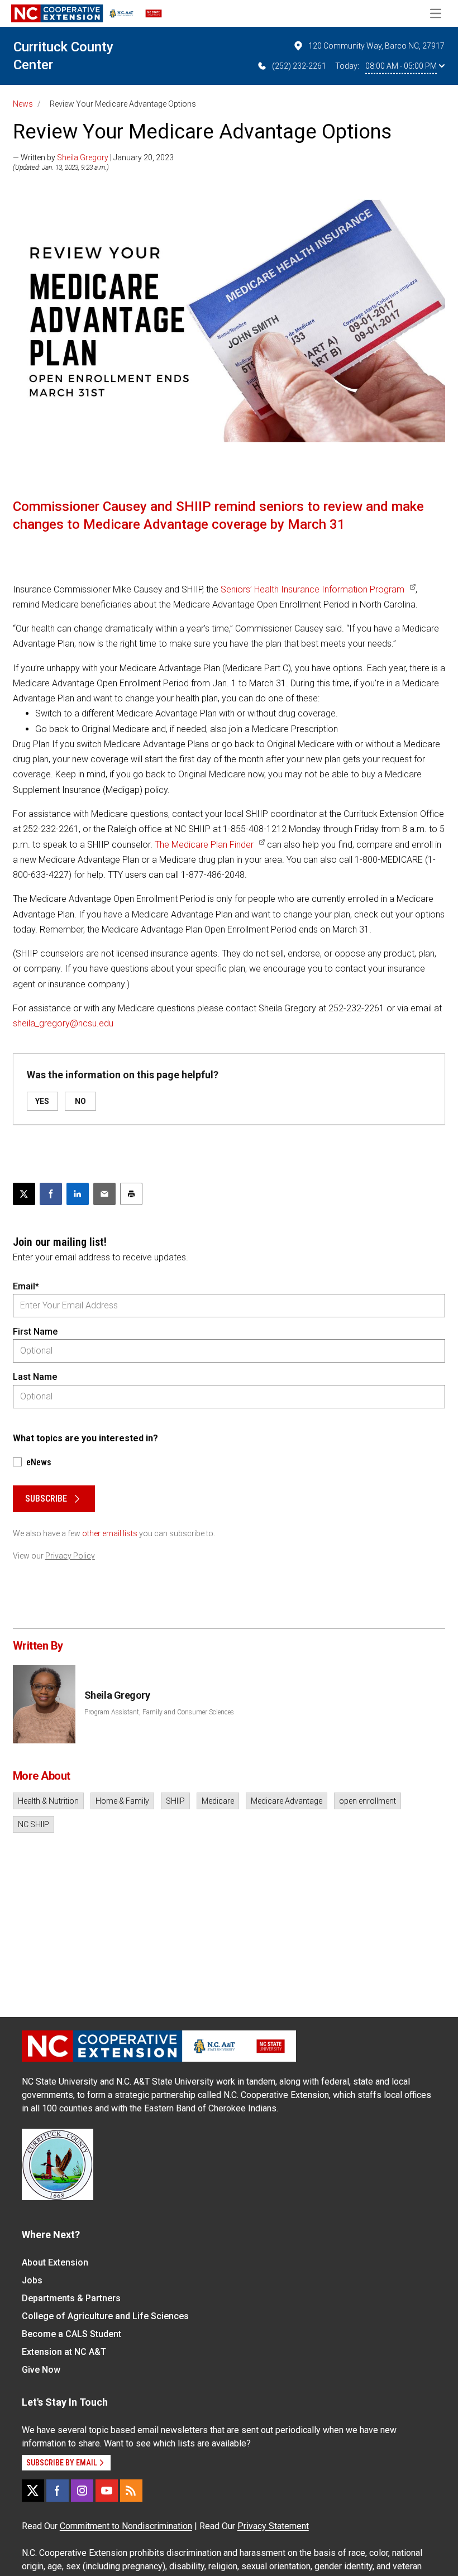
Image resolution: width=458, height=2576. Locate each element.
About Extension (55, 2262)
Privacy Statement (273, 2526)
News (23, 104)
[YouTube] (107, 2491)
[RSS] (131, 2491)
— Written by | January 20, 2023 (93, 157)
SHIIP (175, 1801)
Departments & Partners (71, 2298)
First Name (35, 1332)
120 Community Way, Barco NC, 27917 (376, 46)
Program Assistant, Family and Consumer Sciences (159, 1712)
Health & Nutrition (48, 1801)
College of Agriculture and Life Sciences (105, 2316)
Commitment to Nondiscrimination (126, 2526)
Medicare (218, 1801)
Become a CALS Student (71, 2334)
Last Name (35, 1377)
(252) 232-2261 (299, 66)
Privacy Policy (70, 1556)
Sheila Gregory (83, 157)
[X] (33, 2491)
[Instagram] (82, 2491)
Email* (26, 1286)
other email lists (110, 1533)
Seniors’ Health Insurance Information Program (313, 589)
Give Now (41, 2370)
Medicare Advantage (287, 1801)
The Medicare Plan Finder (204, 845)
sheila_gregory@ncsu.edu (63, 1023)
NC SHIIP (34, 1824)
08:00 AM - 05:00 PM (401, 66)
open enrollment (368, 1801)
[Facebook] (58, 2491)
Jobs (32, 2280)
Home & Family (122, 1801)
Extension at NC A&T (64, 2352)
